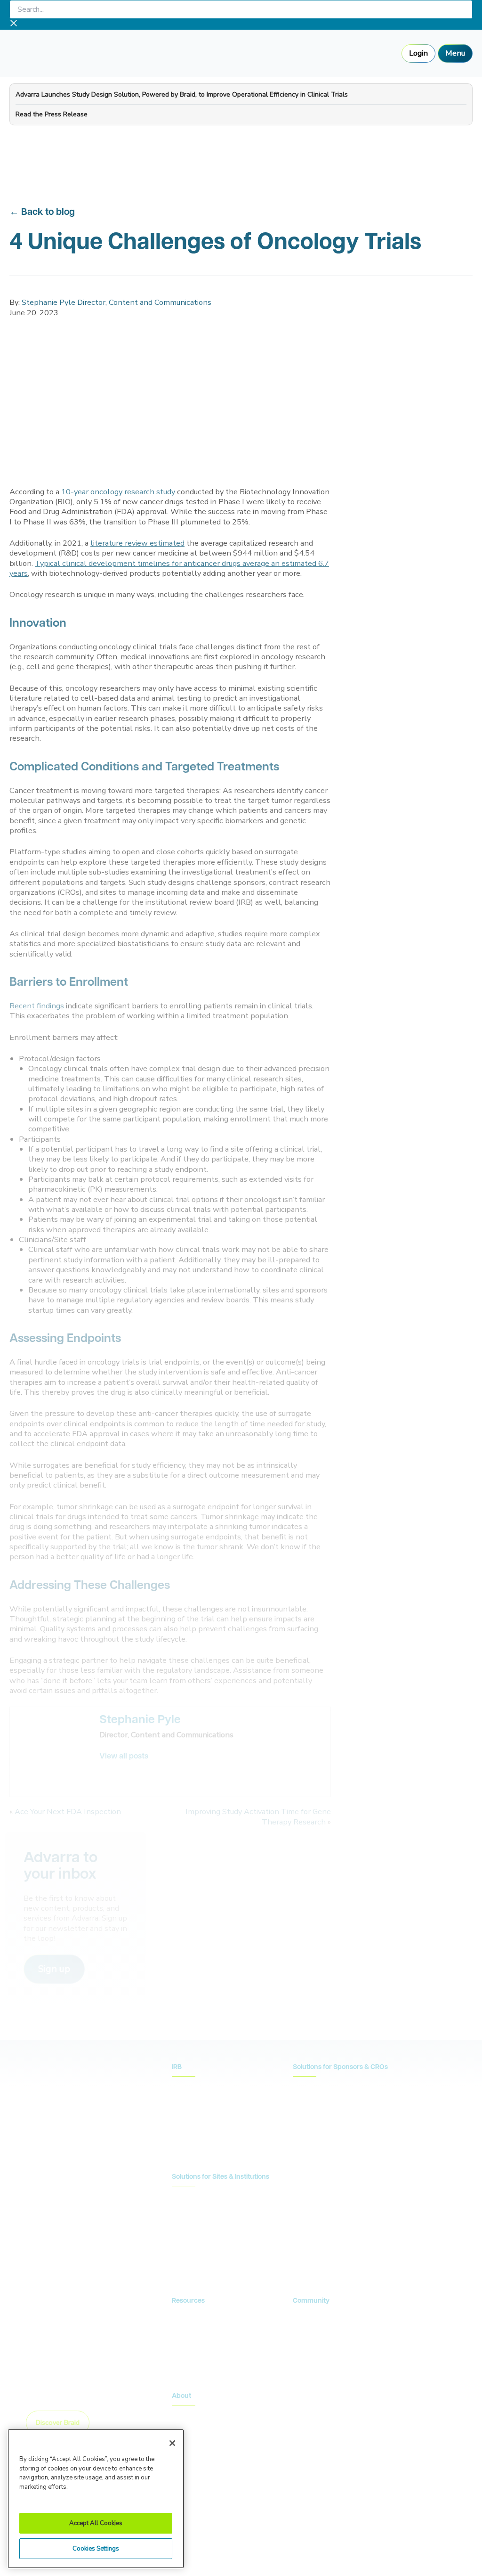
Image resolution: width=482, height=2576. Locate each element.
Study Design (313, 2086)
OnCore (184, 2210)
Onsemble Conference (327, 2320)
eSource (185, 2254)
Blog (179, 2320)
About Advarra (195, 2415)
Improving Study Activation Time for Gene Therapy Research (258, 1816)
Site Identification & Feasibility (338, 2101)
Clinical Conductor (200, 2225)
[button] (54, 1969)
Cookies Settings (96, 2549)
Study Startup (314, 2115)
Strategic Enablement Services (218, 2269)
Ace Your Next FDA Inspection (68, 1811)
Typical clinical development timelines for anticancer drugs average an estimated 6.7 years (169, 568)
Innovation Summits (322, 2334)
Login (418, 53)
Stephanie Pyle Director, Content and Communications (116, 302)
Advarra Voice (193, 2363)
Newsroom (189, 2334)
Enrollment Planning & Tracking (341, 2144)
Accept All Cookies (96, 2523)
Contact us (324, 2185)
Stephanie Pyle (140, 1720)
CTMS (182, 2196)
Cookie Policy (304, 2517)
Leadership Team (198, 2429)
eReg (180, 2240)
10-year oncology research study (118, 492)
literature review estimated (137, 543)
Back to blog (48, 213)
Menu (455, 53)
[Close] (172, 2443)
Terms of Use (360, 2517)
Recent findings (37, 1006)
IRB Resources (194, 2101)
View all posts (124, 1757)
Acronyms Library (198, 2349)
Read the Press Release (52, 114)
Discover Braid (58, 2422)
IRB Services (192, 2086)
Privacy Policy (249, 2517)
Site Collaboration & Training (337, 2130)
